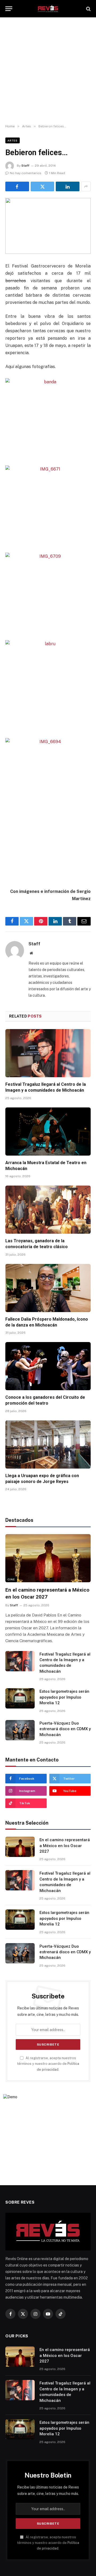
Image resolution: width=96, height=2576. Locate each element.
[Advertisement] (48, 71)
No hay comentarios (26, 173)
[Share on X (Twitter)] (43, 186)
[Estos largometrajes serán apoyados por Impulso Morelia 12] (20, 1698)
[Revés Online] (48, 9)
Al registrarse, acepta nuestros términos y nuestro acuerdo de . (48, 2064)
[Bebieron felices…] (48, 226)
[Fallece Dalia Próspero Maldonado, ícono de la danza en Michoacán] (48, 1288)
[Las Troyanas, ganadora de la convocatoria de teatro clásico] (48, 1210)
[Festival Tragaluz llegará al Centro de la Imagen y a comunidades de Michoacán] (48, 1053)
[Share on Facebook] (17, 186)
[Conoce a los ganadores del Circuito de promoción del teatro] (48, 1366)
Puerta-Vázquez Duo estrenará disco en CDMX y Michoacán (65, 1729)
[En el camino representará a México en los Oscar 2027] (48, 1558)
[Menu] (9, 9)
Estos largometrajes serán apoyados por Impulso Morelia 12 (64, 1697)
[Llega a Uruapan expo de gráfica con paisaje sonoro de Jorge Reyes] (48, 1444)
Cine (11, 1579)
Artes (13, 140)
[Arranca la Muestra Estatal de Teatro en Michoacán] (48, 1132)
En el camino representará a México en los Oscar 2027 (65, 1846)
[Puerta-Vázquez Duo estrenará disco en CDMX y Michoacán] (20, 1730)
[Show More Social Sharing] (86, 186)
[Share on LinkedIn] (68, 186)
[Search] (88, 9)
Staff (25, 166)
